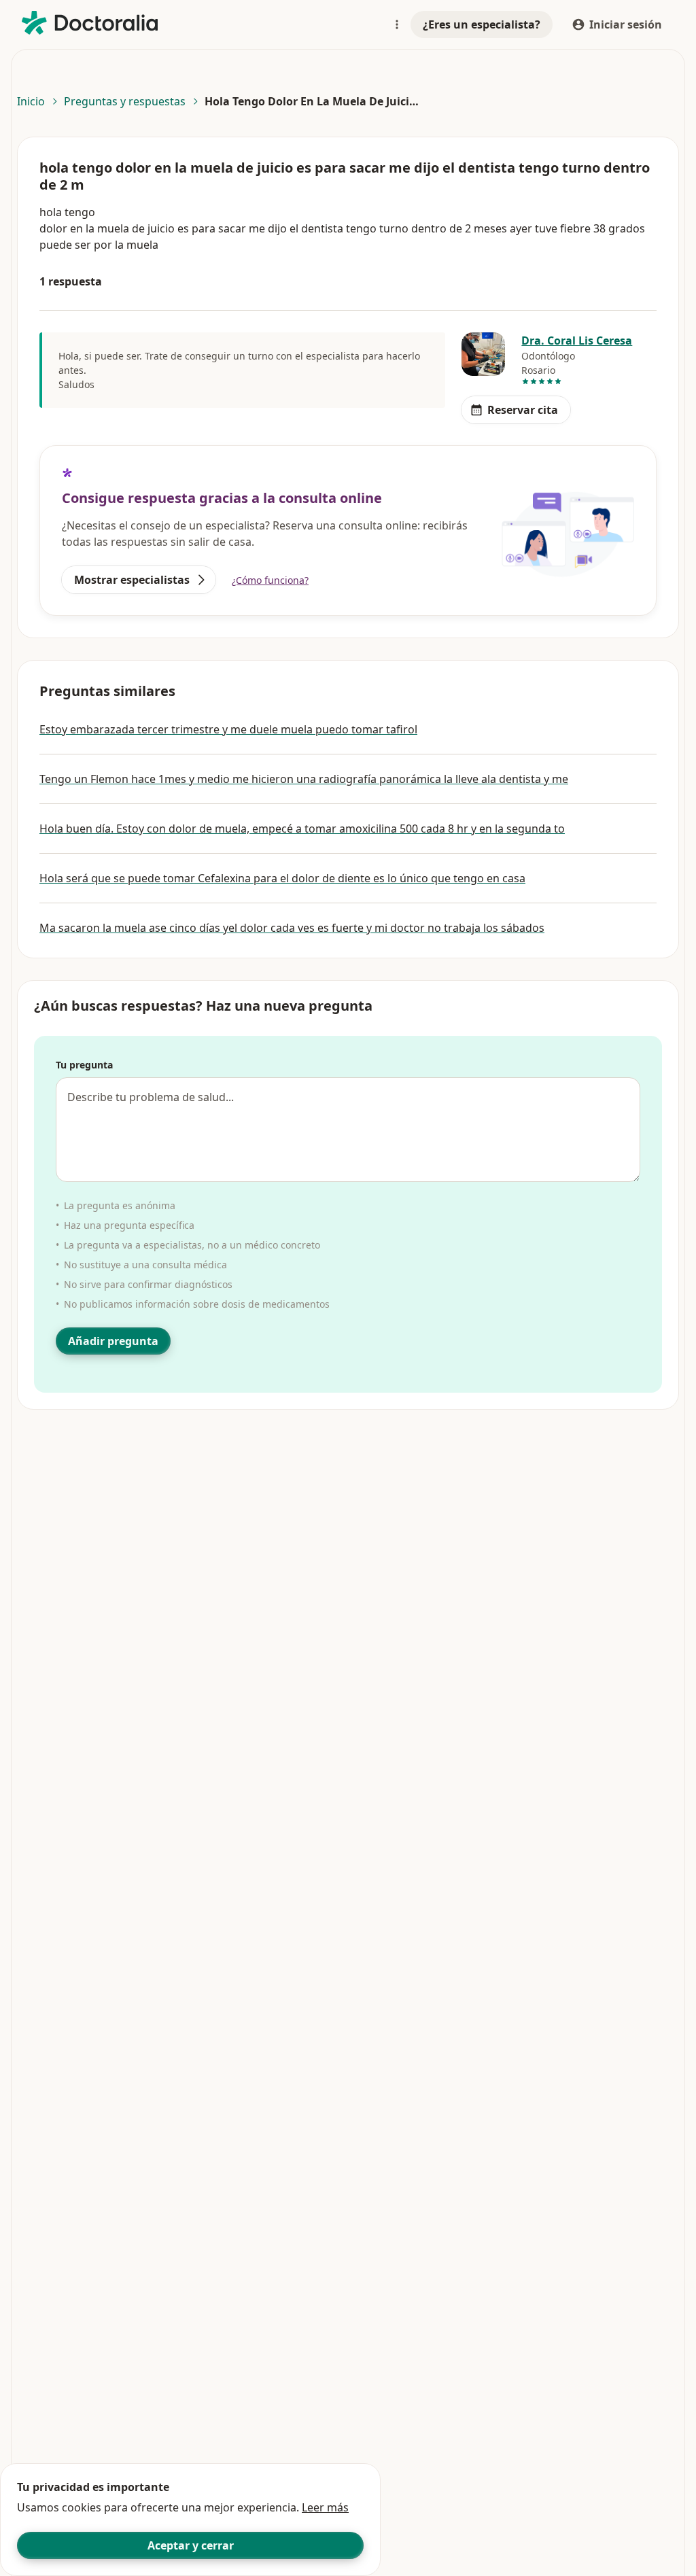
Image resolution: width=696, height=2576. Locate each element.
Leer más (325, 2507)
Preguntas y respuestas (125, 101)
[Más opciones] (397, 24)
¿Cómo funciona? (270, 580)
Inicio (31, 101)
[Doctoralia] (90, 23)
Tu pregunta (84, 1065)
